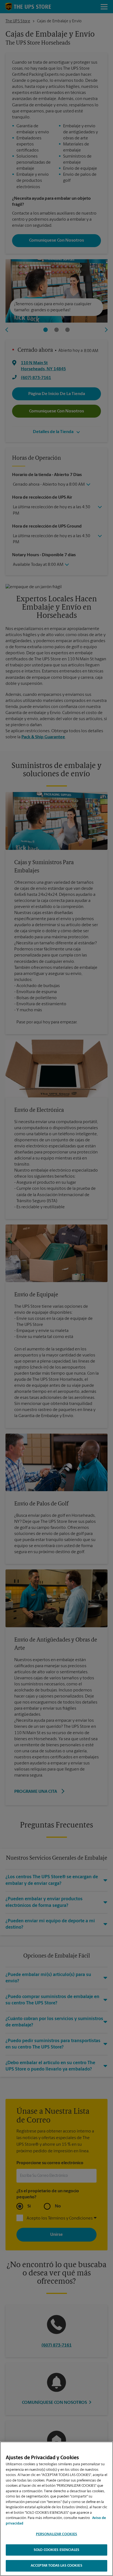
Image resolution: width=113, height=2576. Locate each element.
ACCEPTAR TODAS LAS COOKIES (56, 2566)
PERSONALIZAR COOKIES (57, 2534)
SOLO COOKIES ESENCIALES (56, 2550)
